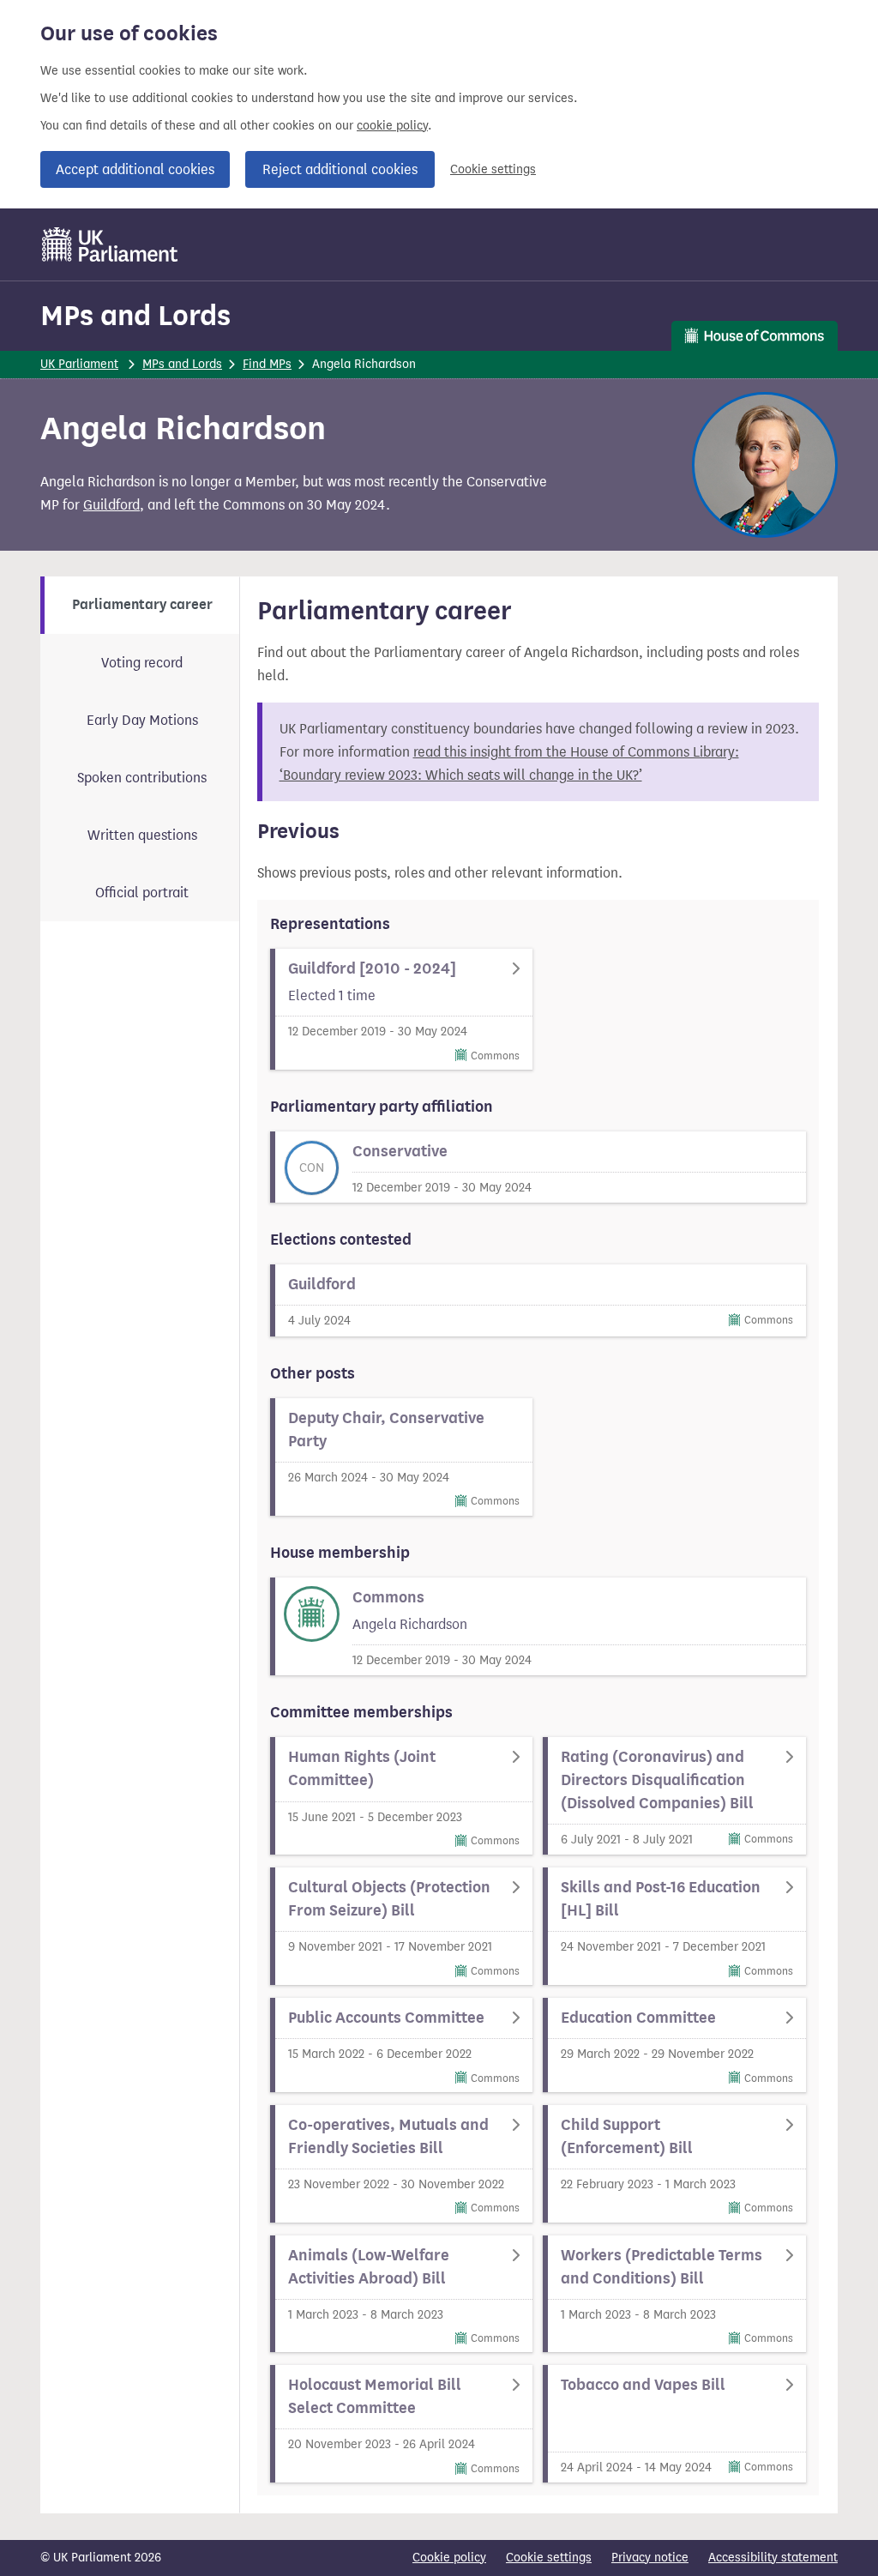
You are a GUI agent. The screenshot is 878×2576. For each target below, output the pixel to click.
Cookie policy (449, 2558)
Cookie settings (493, 169)
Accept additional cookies (135, 169)
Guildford (111, 505)
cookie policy (392, 126)
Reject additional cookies (340, 169)
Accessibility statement (773, 2558)
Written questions (142, 835)
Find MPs (267, 364)
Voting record (142, 663)
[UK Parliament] (110, 244)
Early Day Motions (142, 720)
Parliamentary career (142, 605)
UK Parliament (79, 364)
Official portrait (142, 893)
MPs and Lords (135, 315)
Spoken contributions (142, 778)
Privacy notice (650, 2558)
